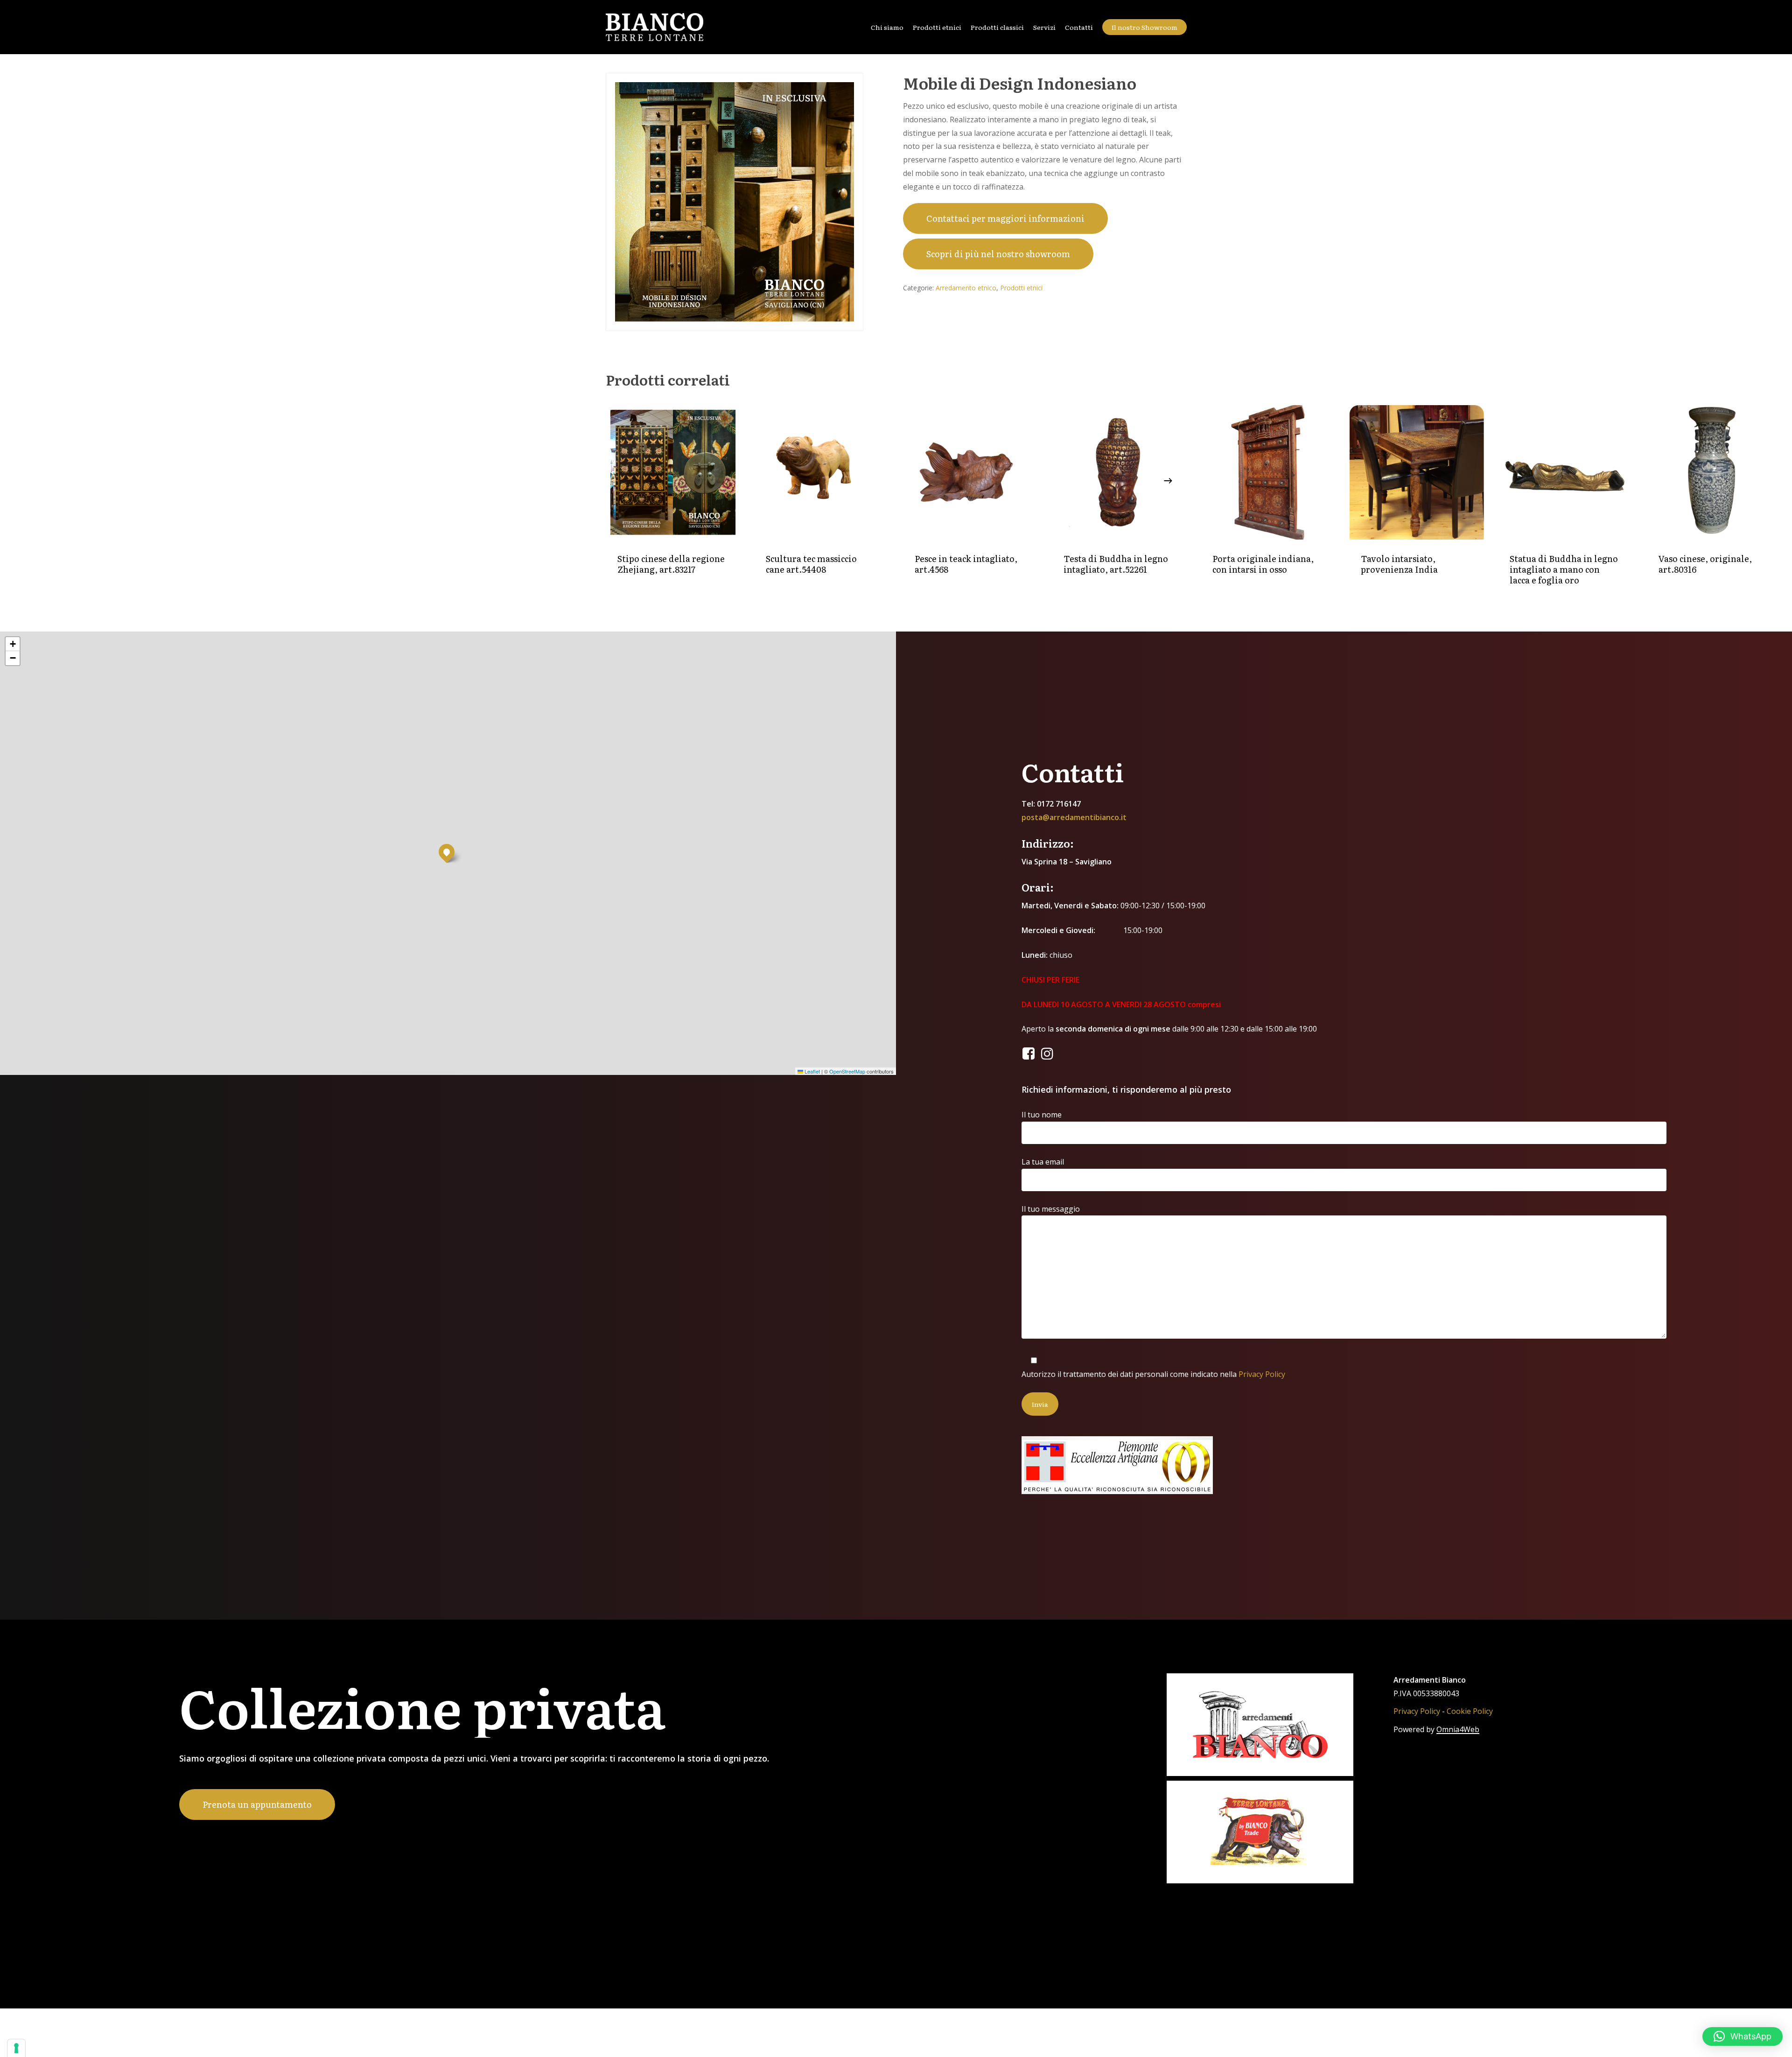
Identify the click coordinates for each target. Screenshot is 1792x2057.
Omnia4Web (1458, 1729)
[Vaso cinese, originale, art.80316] (1714, 473)
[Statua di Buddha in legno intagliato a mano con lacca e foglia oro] (1565, 473)
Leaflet (812, 1071)
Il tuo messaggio (1051, 1209)
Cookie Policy (1470, 1711)
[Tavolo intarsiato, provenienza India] (1417, 473)
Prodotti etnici (1021, 288)
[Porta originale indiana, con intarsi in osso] (1268, 473)
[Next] (1168, 481)
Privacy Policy (1262, 1374)
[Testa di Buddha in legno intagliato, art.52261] (1119, 473)
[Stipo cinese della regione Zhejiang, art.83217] (673, 473)
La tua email (1043, 1162)
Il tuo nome (1042, 1115)
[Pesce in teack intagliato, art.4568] (970, 473)
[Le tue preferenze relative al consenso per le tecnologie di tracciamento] (16, 2048)
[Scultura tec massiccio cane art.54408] (822, 473)
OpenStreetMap (847, 1071)
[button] (447, 852)
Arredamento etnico (966, 288)
